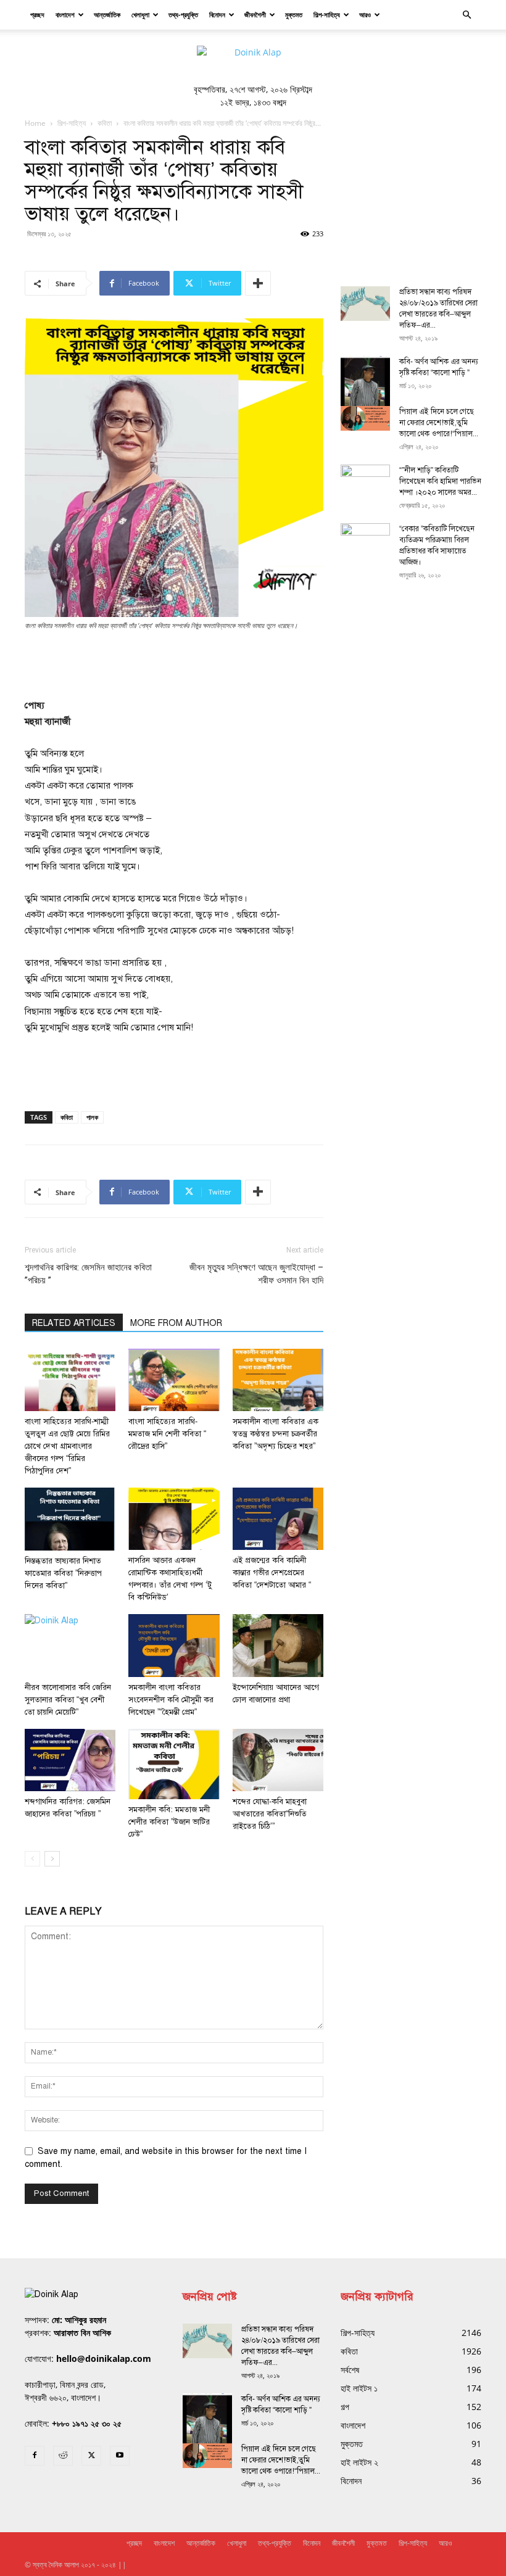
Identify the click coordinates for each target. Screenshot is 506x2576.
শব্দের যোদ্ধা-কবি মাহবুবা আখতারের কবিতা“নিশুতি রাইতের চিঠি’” (270, 1814)
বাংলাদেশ (65, 14)
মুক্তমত (294, 14)
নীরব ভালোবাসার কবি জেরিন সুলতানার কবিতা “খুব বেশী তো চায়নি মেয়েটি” (68, 1700)
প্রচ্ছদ (37, 14)
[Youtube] (120, 2456)
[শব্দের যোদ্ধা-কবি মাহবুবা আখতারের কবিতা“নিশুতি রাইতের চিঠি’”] (278, 1760)
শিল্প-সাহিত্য (327, 14)
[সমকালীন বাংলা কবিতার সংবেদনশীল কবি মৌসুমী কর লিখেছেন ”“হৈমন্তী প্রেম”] (174, 1645)
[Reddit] (63, 2456)
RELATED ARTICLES (74, 1323)
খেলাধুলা (140, 14)
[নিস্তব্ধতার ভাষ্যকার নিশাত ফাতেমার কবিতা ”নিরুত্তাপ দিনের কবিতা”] (70, 1519)
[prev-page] (32, 1859)
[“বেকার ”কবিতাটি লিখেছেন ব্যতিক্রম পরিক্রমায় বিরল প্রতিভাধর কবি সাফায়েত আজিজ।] (365, 540)
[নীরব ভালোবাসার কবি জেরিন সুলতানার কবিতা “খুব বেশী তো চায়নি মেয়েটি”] (70, 1645)
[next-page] (52, 1859)
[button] (467, 15)
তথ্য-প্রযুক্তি (183, 14)
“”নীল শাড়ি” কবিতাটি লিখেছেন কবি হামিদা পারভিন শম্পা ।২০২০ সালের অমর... (440, 481)
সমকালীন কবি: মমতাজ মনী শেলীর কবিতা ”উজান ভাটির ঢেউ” (169, 1822)
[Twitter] (91, 2456)
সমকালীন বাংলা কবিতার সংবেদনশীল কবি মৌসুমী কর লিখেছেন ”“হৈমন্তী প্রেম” (171, 1700)
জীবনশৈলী (255, 14)
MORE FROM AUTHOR (176, 1323)
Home (35, 123)
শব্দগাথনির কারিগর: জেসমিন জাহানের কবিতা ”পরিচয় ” (88, 1274)
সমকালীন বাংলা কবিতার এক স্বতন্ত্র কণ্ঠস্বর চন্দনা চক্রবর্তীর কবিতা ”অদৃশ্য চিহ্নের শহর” (276, 1434)
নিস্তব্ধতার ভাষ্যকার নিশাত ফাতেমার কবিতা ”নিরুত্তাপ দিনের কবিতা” (63, 1573)
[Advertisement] (174, 666)
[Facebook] (35, 2456)
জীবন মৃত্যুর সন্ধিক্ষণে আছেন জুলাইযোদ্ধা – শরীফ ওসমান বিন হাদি (256, 1274)
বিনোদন (217, 14)
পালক (92, 1117)
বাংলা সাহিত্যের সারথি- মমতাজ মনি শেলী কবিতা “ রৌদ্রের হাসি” (167, 1434)
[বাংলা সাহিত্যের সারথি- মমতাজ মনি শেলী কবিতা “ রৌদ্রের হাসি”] (174, 1380)
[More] (258, 283)
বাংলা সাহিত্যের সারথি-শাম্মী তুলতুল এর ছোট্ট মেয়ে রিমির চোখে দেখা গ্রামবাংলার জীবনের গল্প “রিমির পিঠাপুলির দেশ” (67, 1446)
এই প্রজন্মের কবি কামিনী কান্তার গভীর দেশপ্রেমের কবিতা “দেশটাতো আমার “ (272, 1573)
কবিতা (105, 123)
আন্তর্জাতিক (107, 14)
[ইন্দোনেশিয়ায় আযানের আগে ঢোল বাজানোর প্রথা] (278, 1645)
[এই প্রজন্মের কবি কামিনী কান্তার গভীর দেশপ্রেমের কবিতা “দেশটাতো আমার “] (278, 1519)
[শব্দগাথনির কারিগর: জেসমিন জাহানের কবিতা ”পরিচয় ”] (70, 1760)
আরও (365, 14)
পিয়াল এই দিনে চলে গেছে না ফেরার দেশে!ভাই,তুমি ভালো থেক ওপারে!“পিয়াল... (439, 423)
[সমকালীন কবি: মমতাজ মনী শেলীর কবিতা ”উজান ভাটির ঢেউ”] (174, 1764)
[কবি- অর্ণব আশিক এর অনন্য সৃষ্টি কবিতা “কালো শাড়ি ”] (365, 388)
